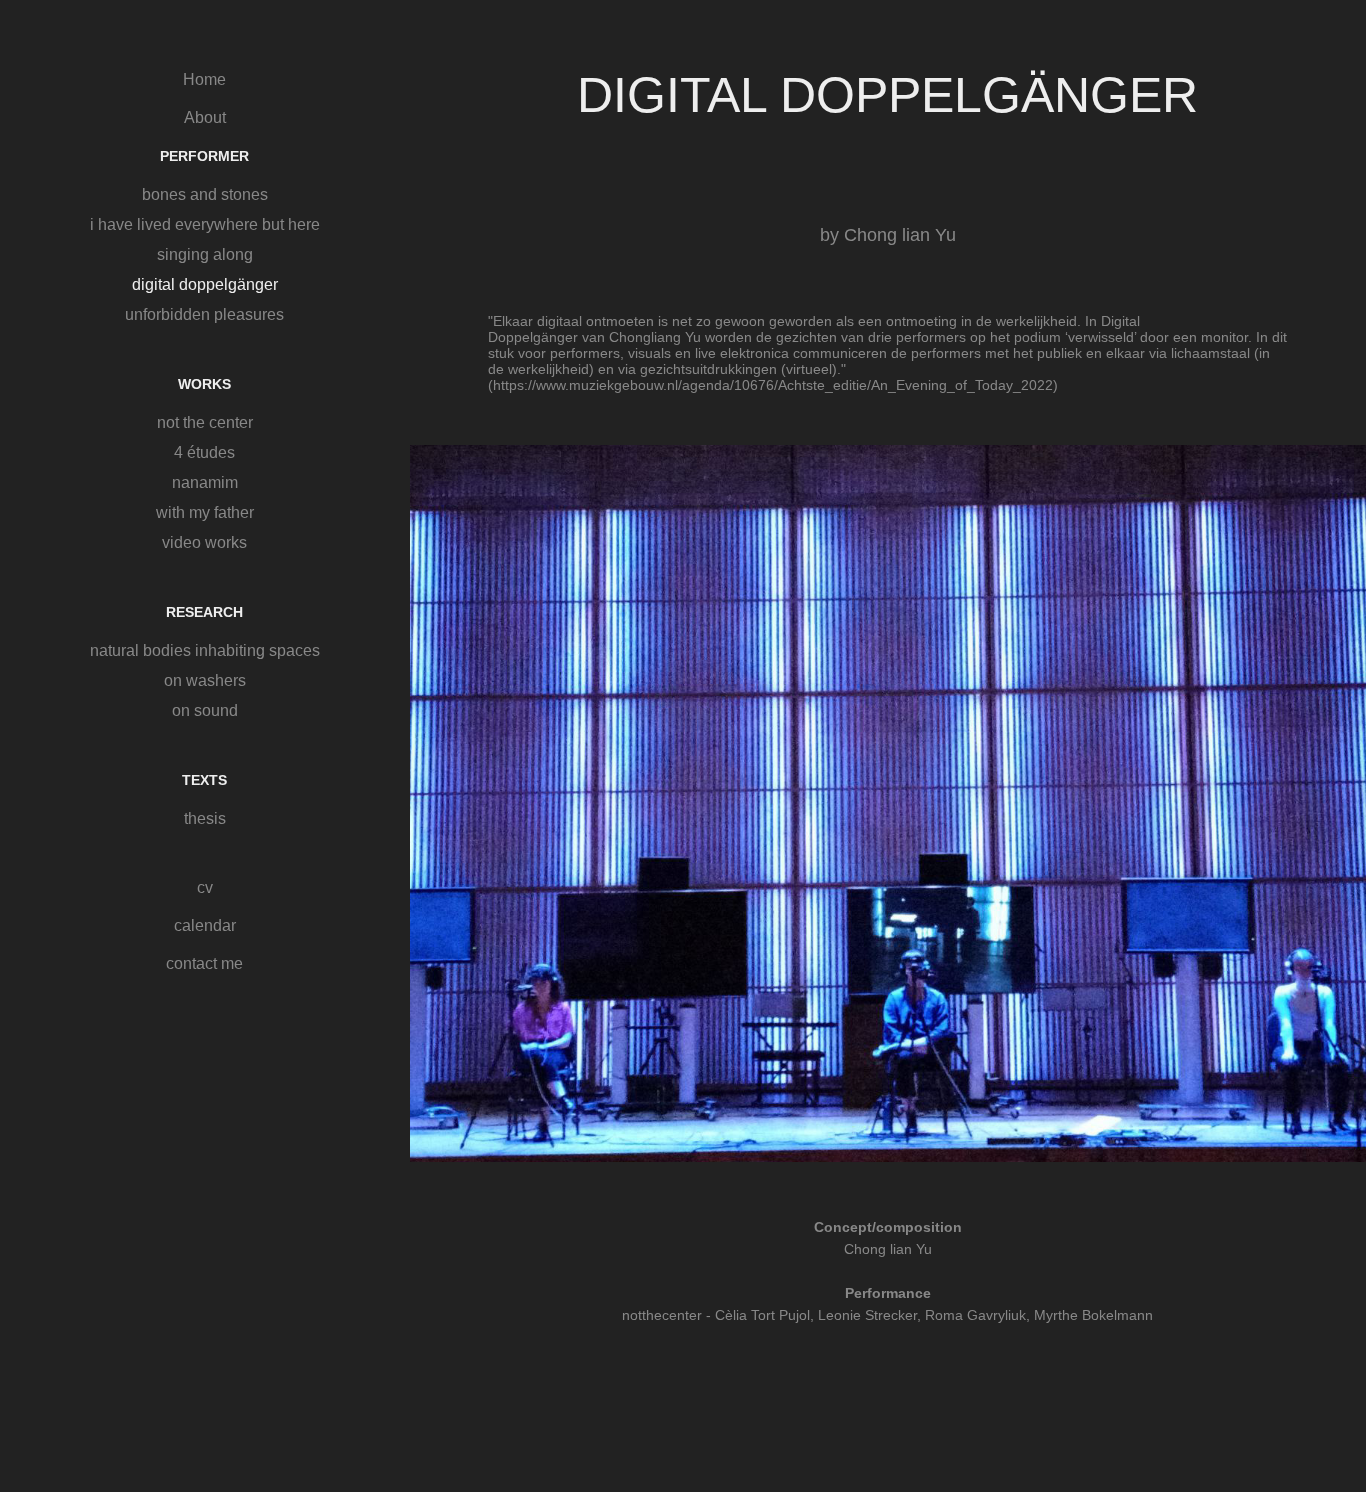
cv (205, 887)
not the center (205, 422)
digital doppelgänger (205, 284)
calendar (205, 925)
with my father (205, 512)
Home (204, 79)
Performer (204, 156)
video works (204, 542)
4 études (204, 452)
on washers (205, 680)
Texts (204, 780)
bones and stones (205, 194)
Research (204, 612)
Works (204, 384)
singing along (205, 254)
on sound (205, 710)
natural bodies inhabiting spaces (205, 650)
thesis (205, 818)
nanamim (205, 482)
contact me (204, 963)
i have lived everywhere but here (205, 224)
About (205, 117)
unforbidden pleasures (204, 314)
